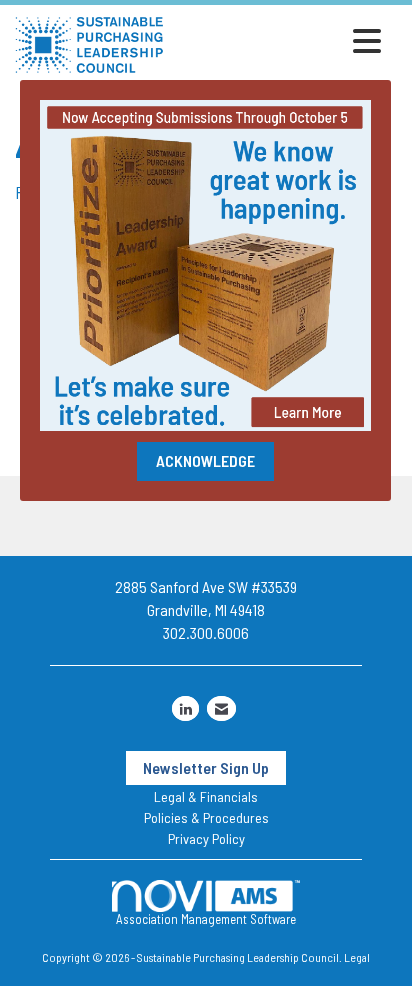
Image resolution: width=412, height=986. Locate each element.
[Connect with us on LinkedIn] (185, 708)
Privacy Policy (206, 838)
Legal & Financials (206, 796)
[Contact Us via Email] (221, 708)
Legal (357, 957)
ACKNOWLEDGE (205, 460)
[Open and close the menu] (278, 41)
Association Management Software (206, 919)
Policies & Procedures (206, 817)
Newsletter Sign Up (206, 767)
